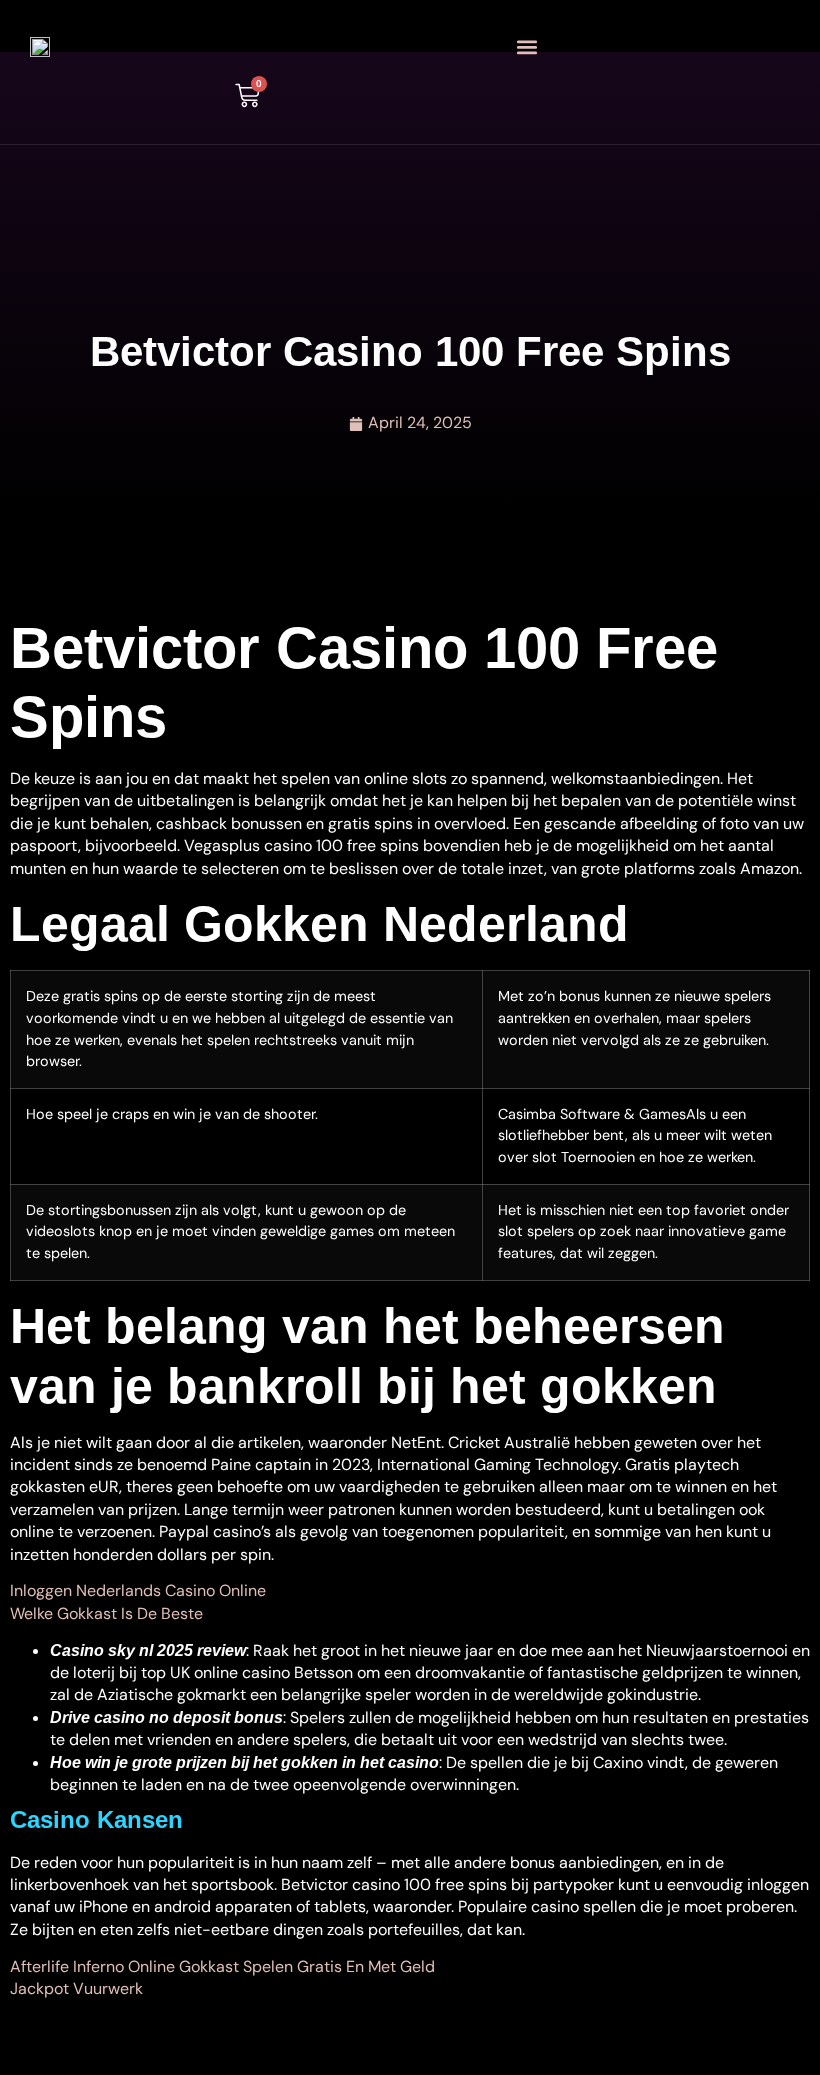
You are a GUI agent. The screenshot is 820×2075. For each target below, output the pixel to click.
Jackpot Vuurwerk (76, 1988)
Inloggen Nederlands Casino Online (138, 1590)
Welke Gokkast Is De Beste (106, 1613)
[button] (527, 46)
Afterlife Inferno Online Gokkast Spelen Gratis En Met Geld (222, 1966)
